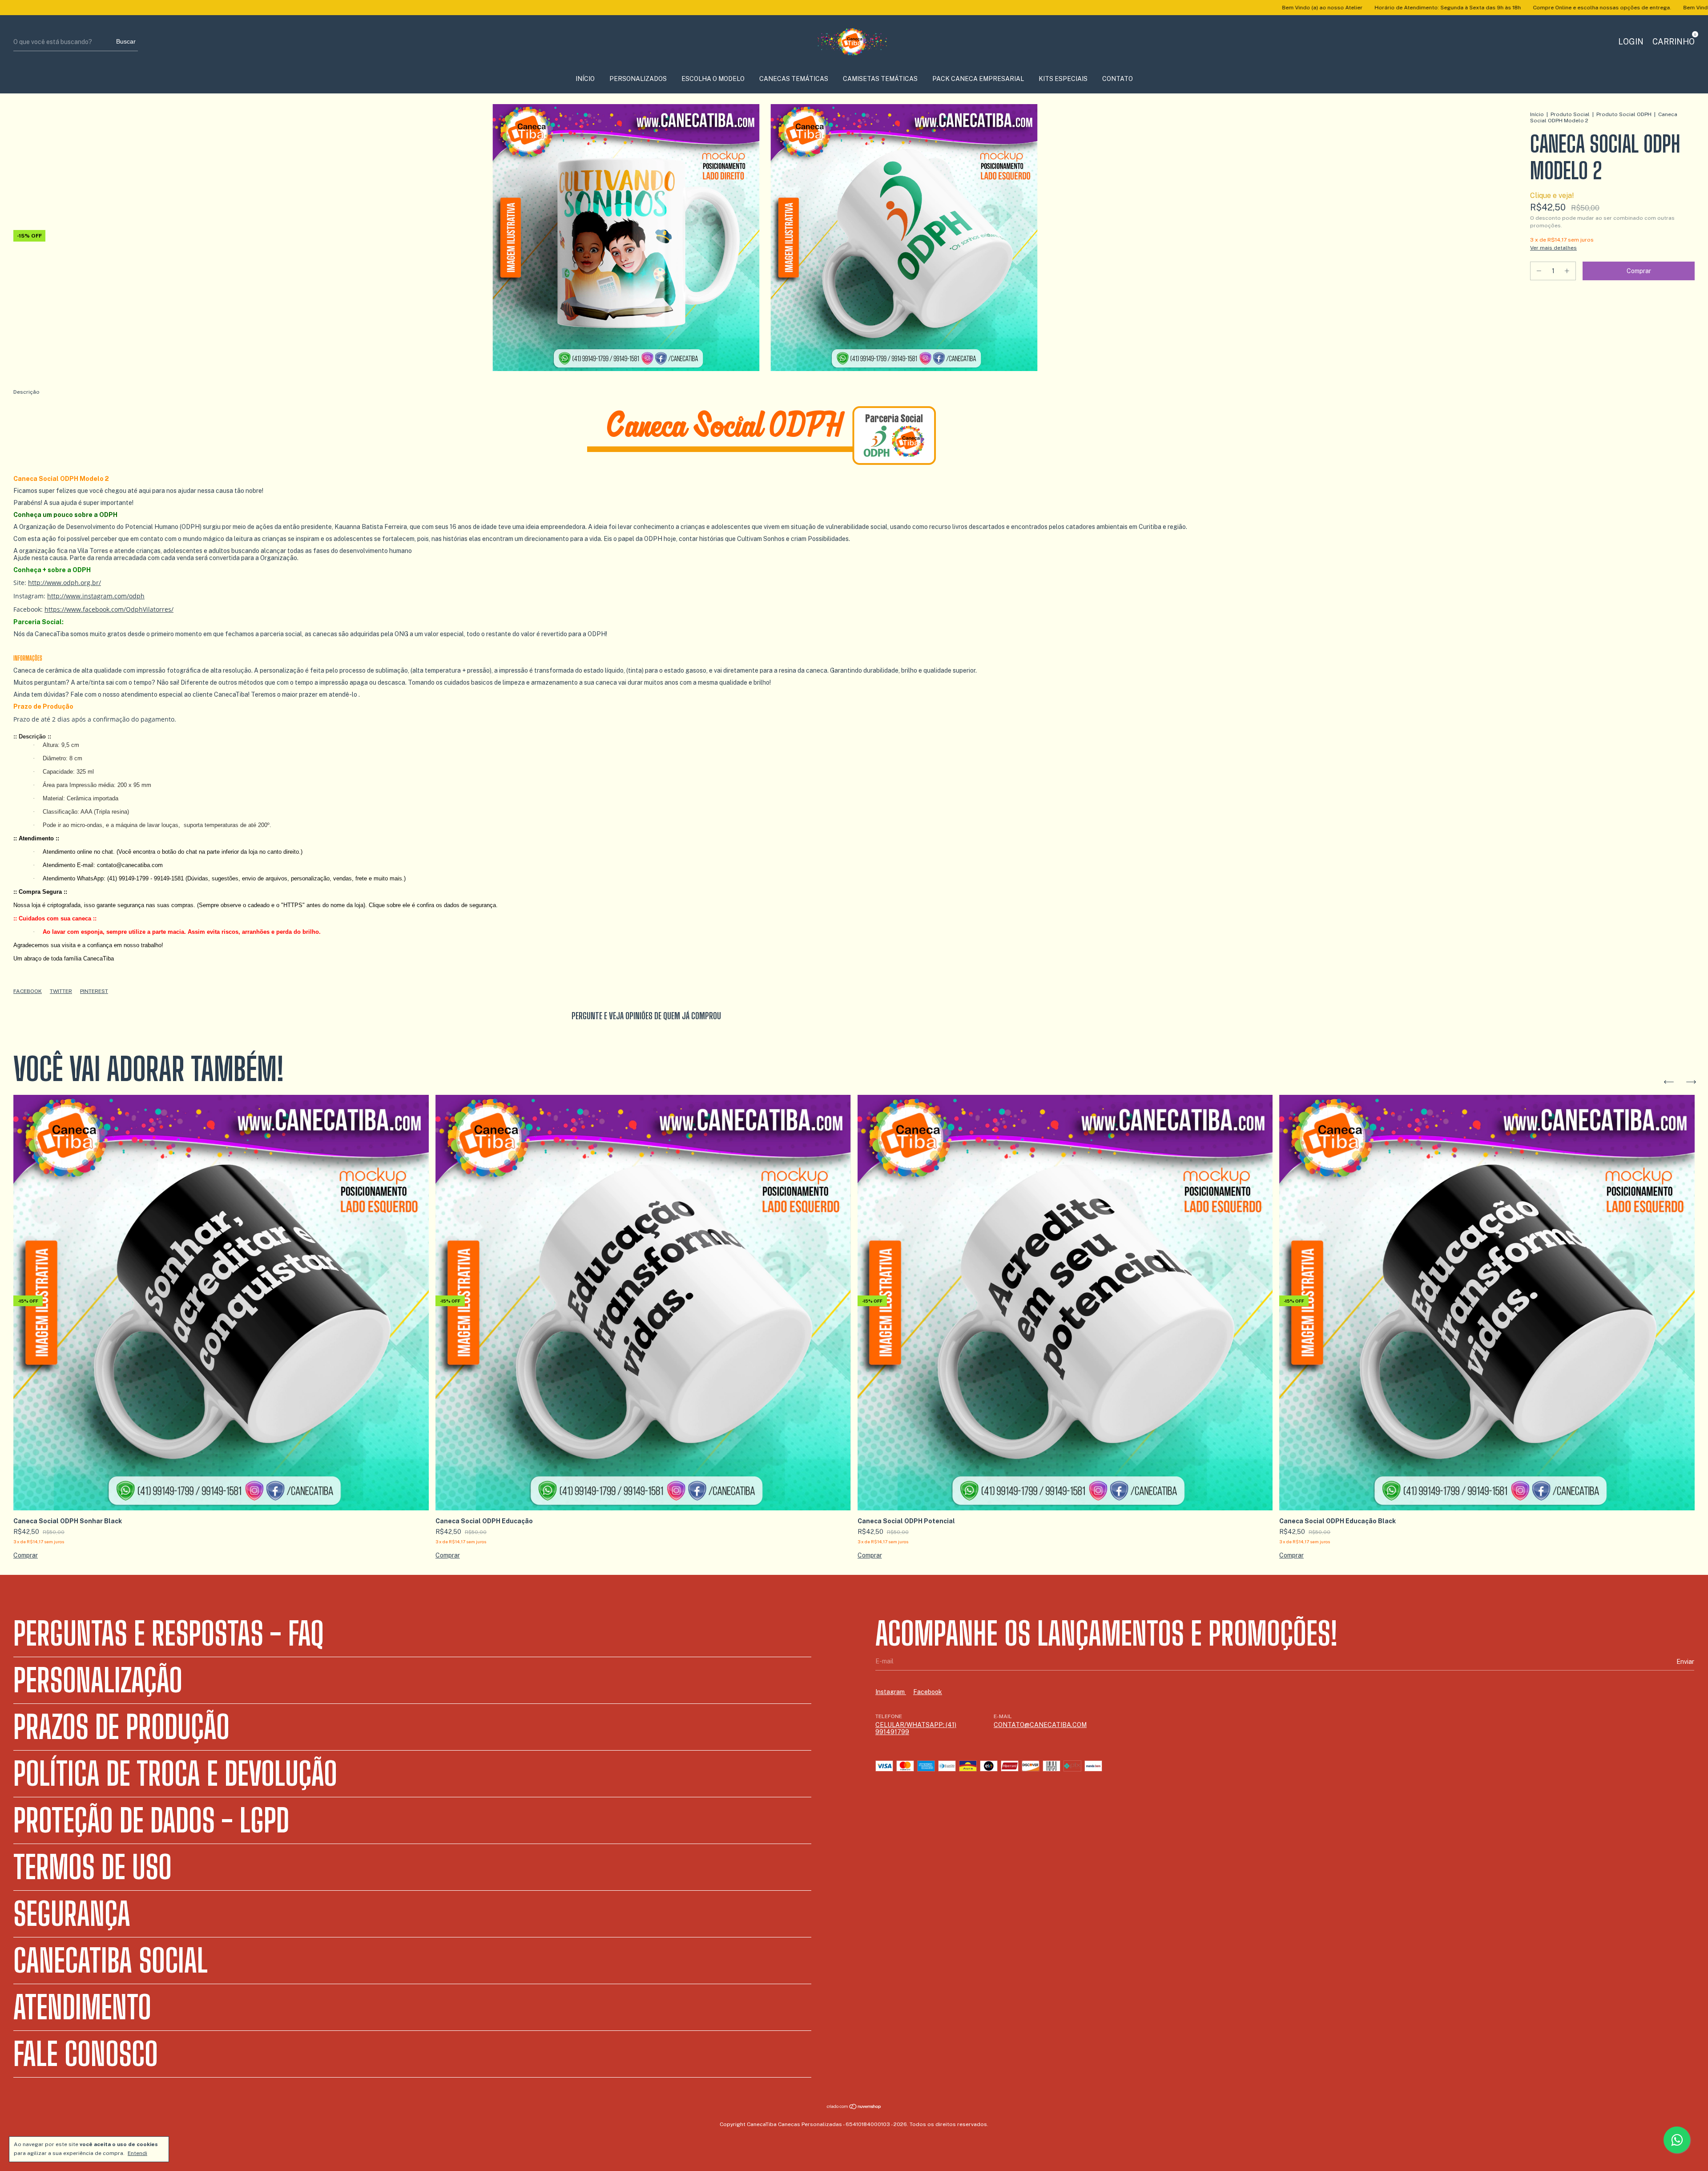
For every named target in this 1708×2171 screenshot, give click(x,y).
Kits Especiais (1063, 79)
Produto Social (1570, 114)
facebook (928, 1692)
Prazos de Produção (121, 1727)
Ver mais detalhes (1553, 248)
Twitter (61, 991)
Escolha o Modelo (713, 79)
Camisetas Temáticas (880, 79)
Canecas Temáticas (794, 79)
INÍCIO (585, 79)
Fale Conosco (86, 2054)
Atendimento (82, 2007)
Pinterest (94, 991)
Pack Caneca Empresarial (978, 79)
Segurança (72, 1914)
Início (1537, 114)
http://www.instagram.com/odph (96, 596)
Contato (1118, 79)
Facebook (28, 991)
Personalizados (638, 79)
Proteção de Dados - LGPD (151, 1820)
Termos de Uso (93, 1867)
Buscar (126, 41)
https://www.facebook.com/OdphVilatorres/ (109, 609)
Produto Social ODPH (1624, 114)
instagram (891, 1692)
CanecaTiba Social (111, 1961)
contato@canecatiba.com (1040, 1725)
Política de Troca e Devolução (175, 1774)
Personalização (98, 1680)
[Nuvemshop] (854, 2107)
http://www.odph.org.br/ (64, 583)
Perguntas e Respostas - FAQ (169, 1634)
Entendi (137, 2153)
